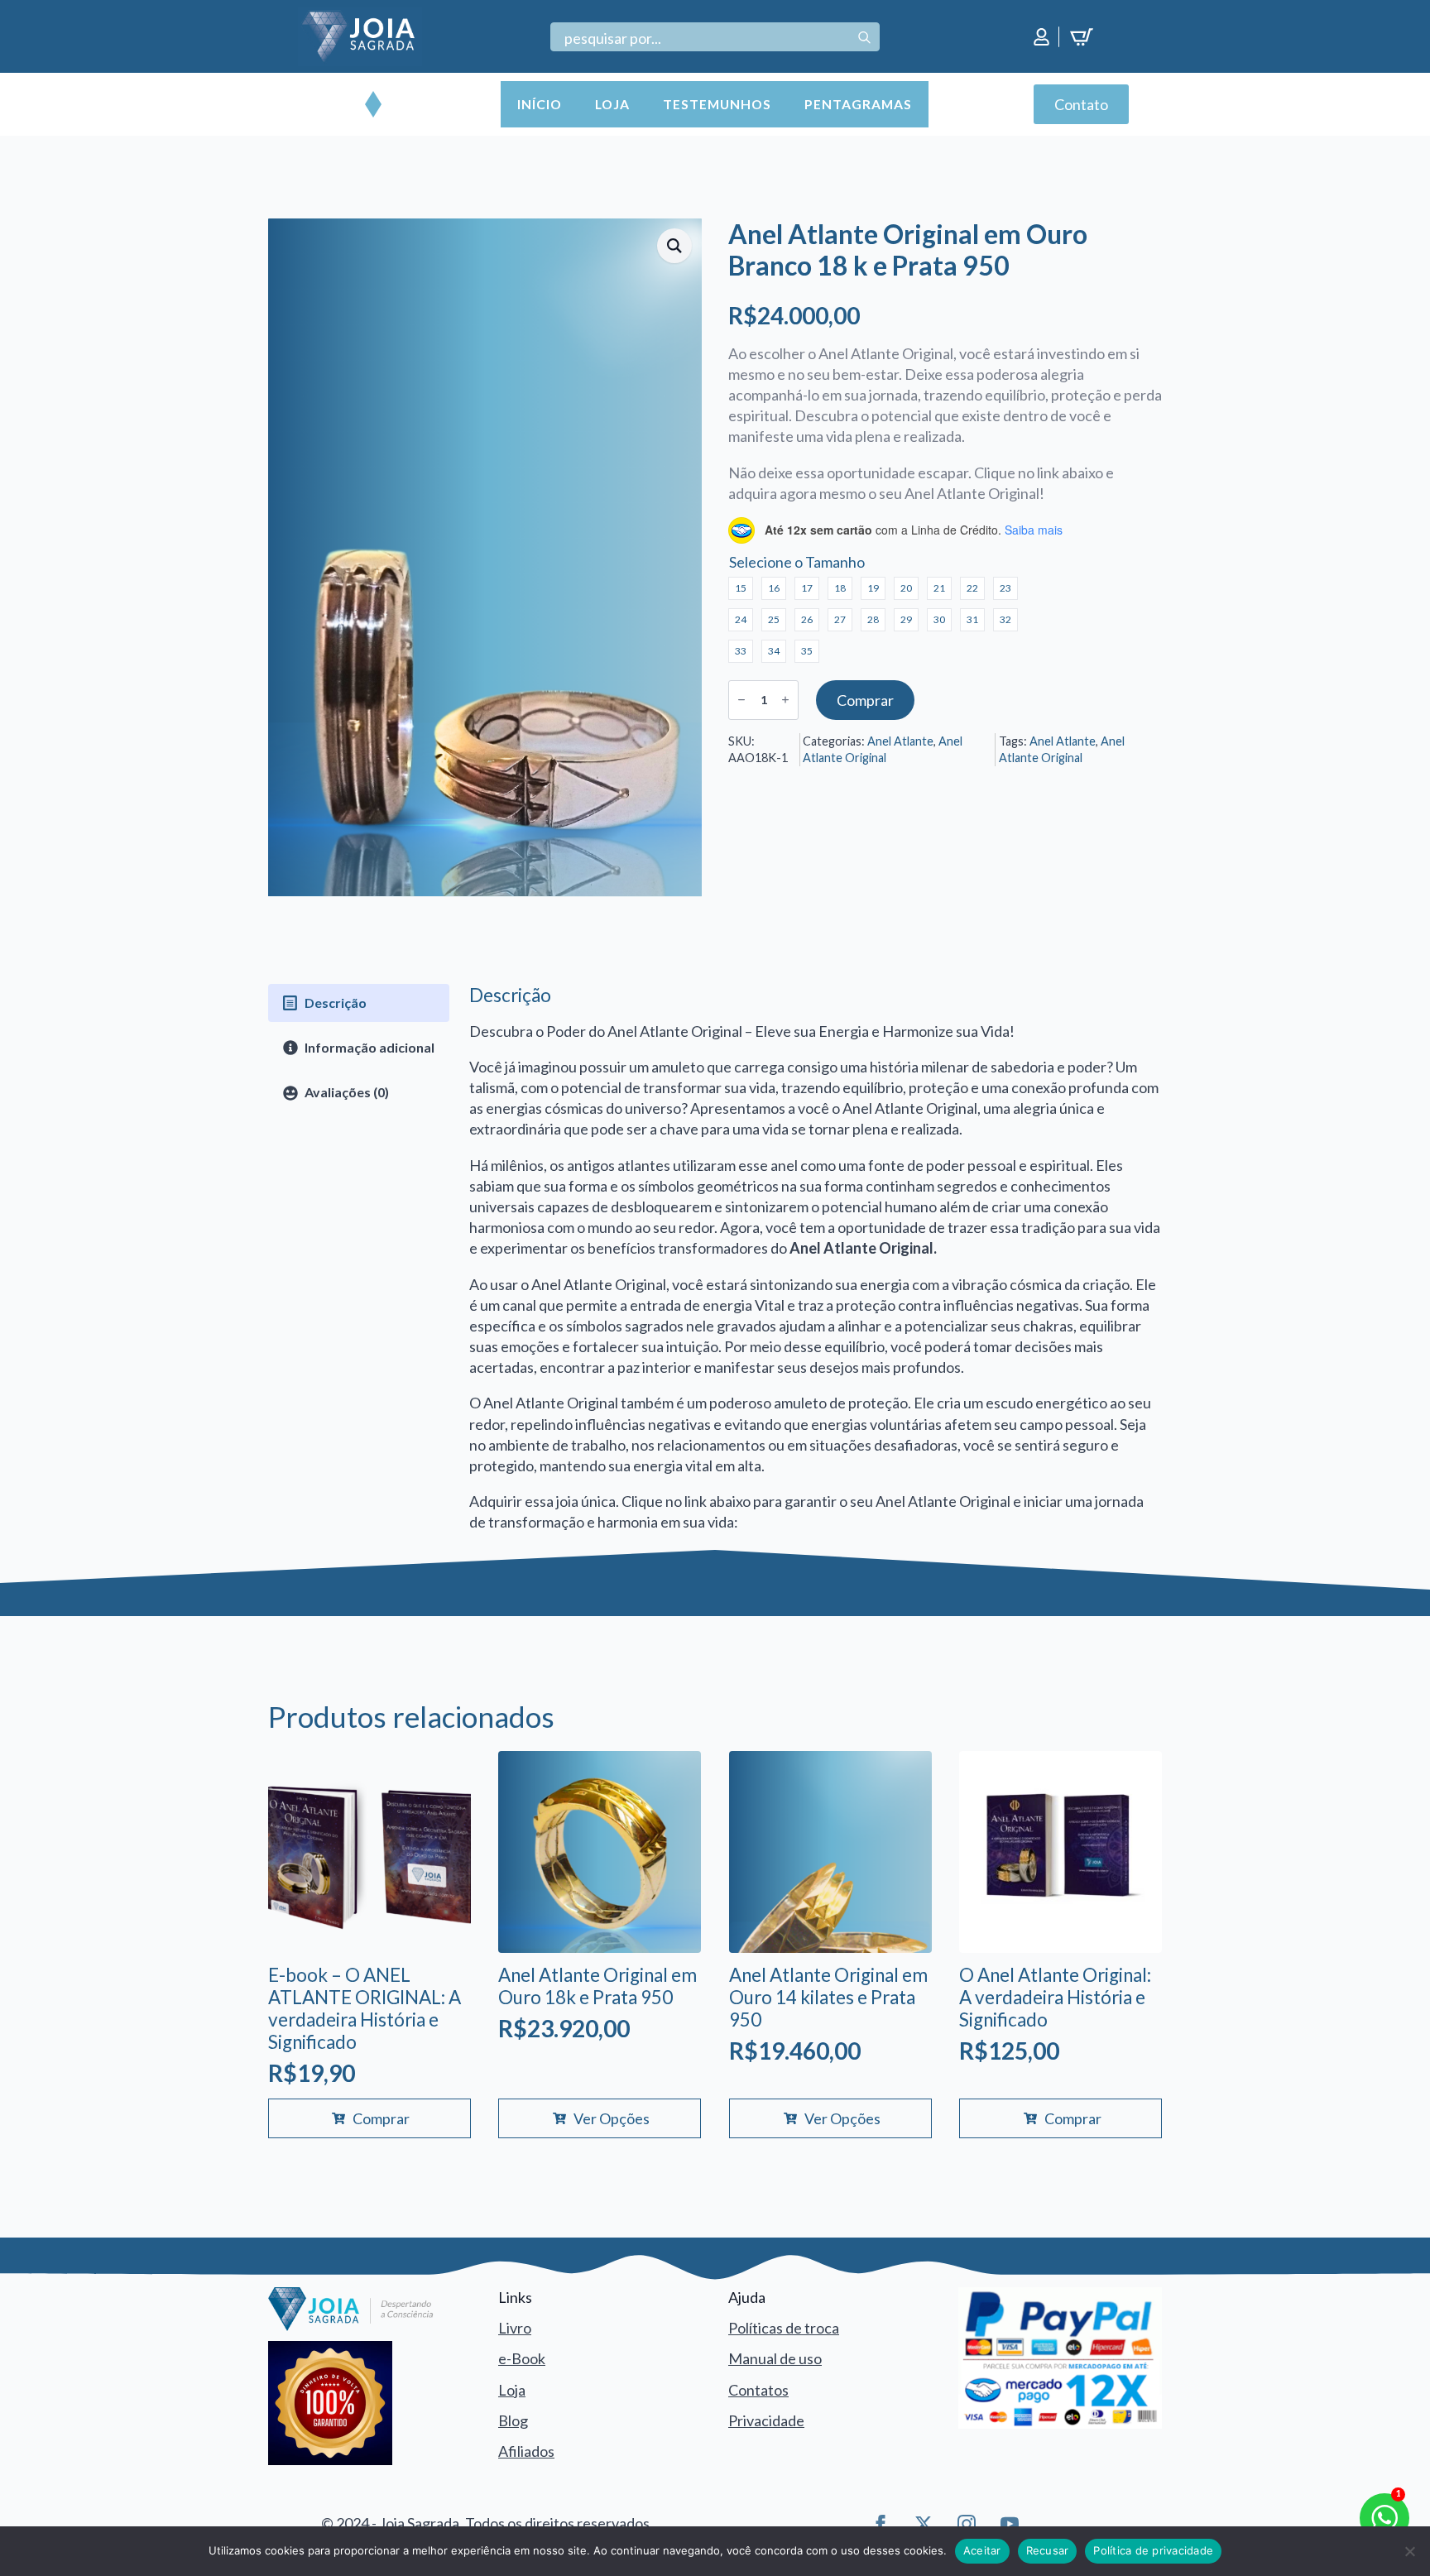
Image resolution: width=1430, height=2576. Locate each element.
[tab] (359, 1003)
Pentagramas (858, 104)
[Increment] (785, 700)
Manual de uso (775, 2358)
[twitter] (924, 2524)
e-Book (522, 2358)
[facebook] (881, 2524)
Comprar (865, 700)
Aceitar (982, 2550)
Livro (515, 2328)
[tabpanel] (816, 1259)
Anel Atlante (900, 741)
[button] (674, 246)
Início (540, 104)
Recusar (1048, 2550)
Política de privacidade (1153, 2550)
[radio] (741, 588)
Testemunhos (717, 104)
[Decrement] (741, 700)
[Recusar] (1409, 2551)
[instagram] (967, 2524)
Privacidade (766, 2420)
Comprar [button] (381, 2118)
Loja (612, 104)
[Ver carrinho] (1084, 37)
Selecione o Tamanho (797, 562)
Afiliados (526, 2451)
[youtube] (1010, 2524)
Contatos (758, 2390)
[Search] (864, 38)
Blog (513, 2420)
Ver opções (612, 2118)
